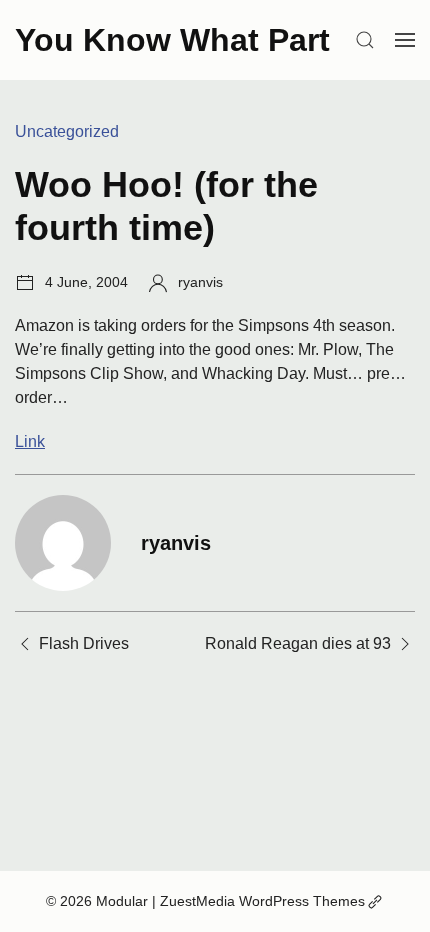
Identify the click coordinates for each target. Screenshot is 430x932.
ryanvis (200, 282)
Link (30, 441)
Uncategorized (67, 131)
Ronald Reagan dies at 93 (298, 643)
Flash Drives (84, 643)
